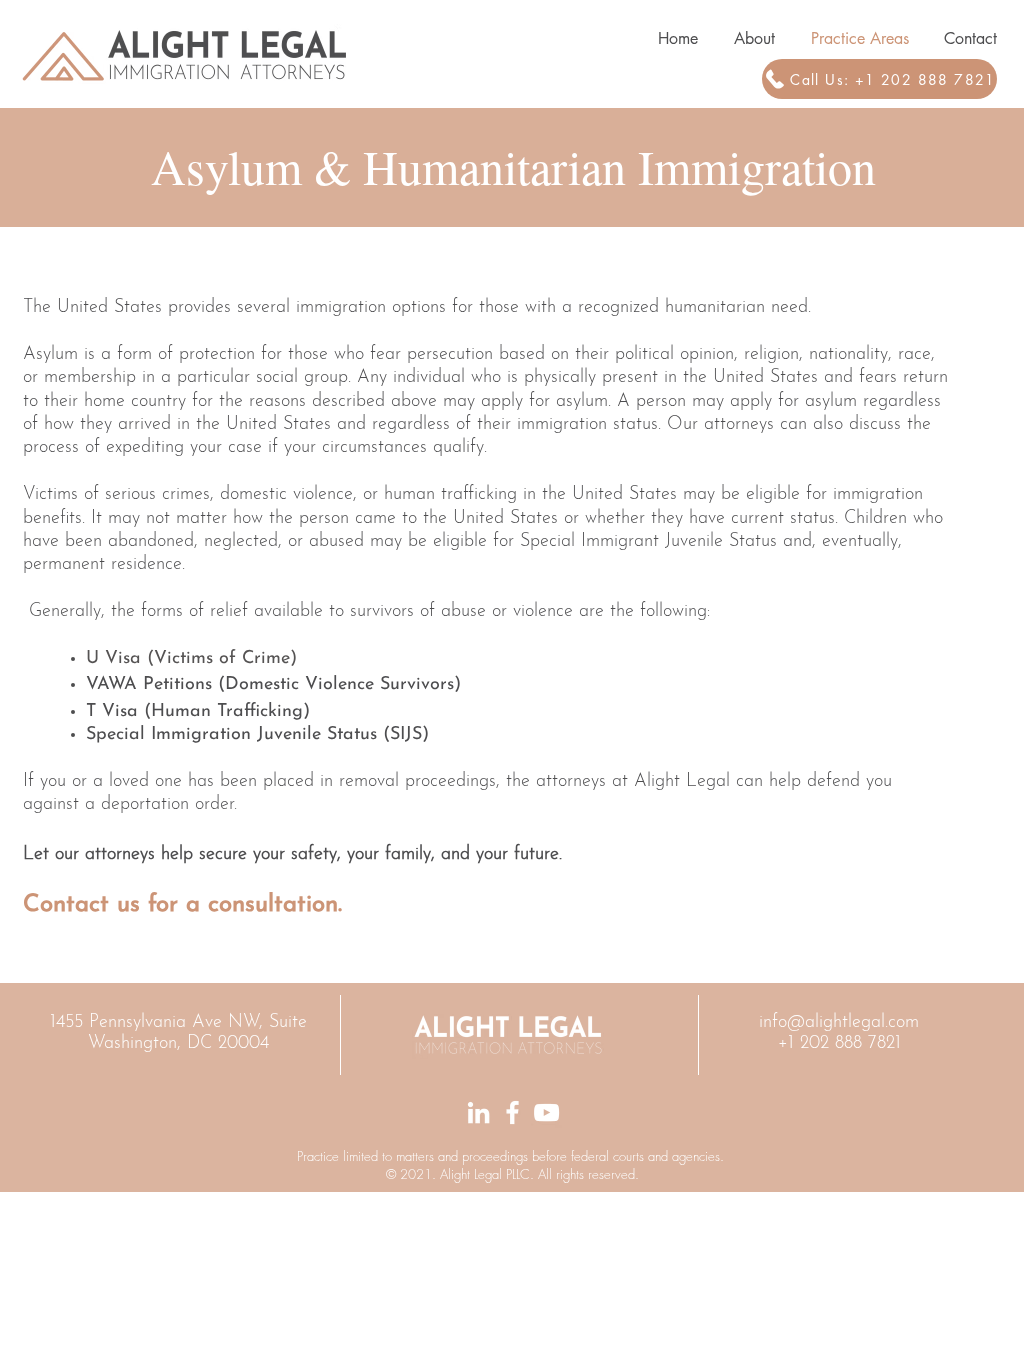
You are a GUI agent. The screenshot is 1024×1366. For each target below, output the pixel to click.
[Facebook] (512, 1112)
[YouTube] (546, 1112)
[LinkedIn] (478, 1112)
